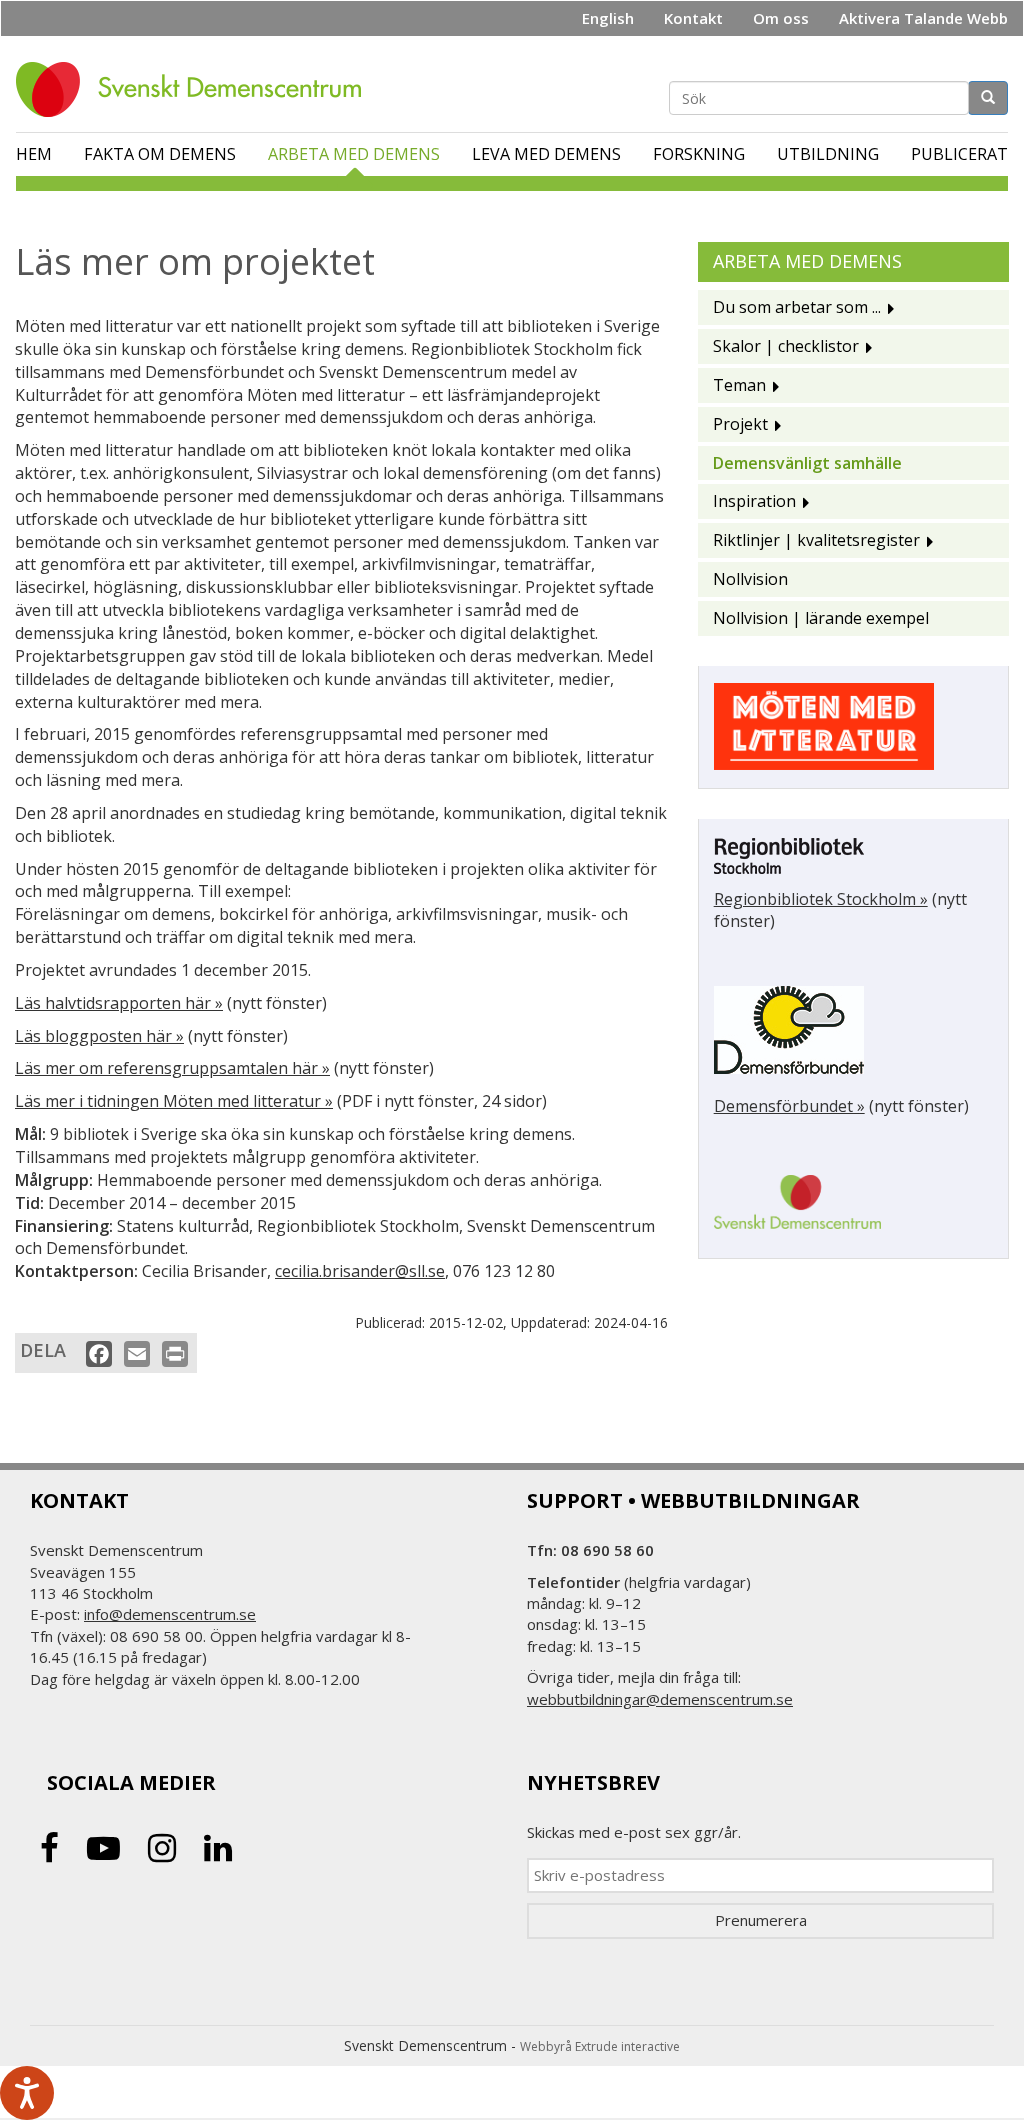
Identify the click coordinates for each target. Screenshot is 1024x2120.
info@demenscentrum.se (170, 1614)
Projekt (740, 424)
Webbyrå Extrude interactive (600, 2046)
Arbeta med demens (354, 154)
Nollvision (750, 579)
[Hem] (196, 89)
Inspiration (754, 501)
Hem (34, 154)
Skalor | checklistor (786, 346)
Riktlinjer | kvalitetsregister (816, 540)
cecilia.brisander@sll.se (360, 1271)
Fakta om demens (160, 154)
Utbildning (828, 154)
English (608, 18)
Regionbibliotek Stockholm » (821, 899)
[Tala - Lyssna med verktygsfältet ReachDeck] (27, 2093)
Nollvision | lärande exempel (821, 618)
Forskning (699, 154)
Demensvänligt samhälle (807, 463)
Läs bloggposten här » (99, 1036)
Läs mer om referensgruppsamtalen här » (172, 1068)
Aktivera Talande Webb (923, 18)
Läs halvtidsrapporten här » (119, 1003)
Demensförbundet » (789, 1106)
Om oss (781, 18)
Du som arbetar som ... (797, 307)
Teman (739, 385)
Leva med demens (546, 154)
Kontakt (693, 18)
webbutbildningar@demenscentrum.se (660, 1699)
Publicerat (959, 154)
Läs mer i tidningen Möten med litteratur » (174, 1101)
